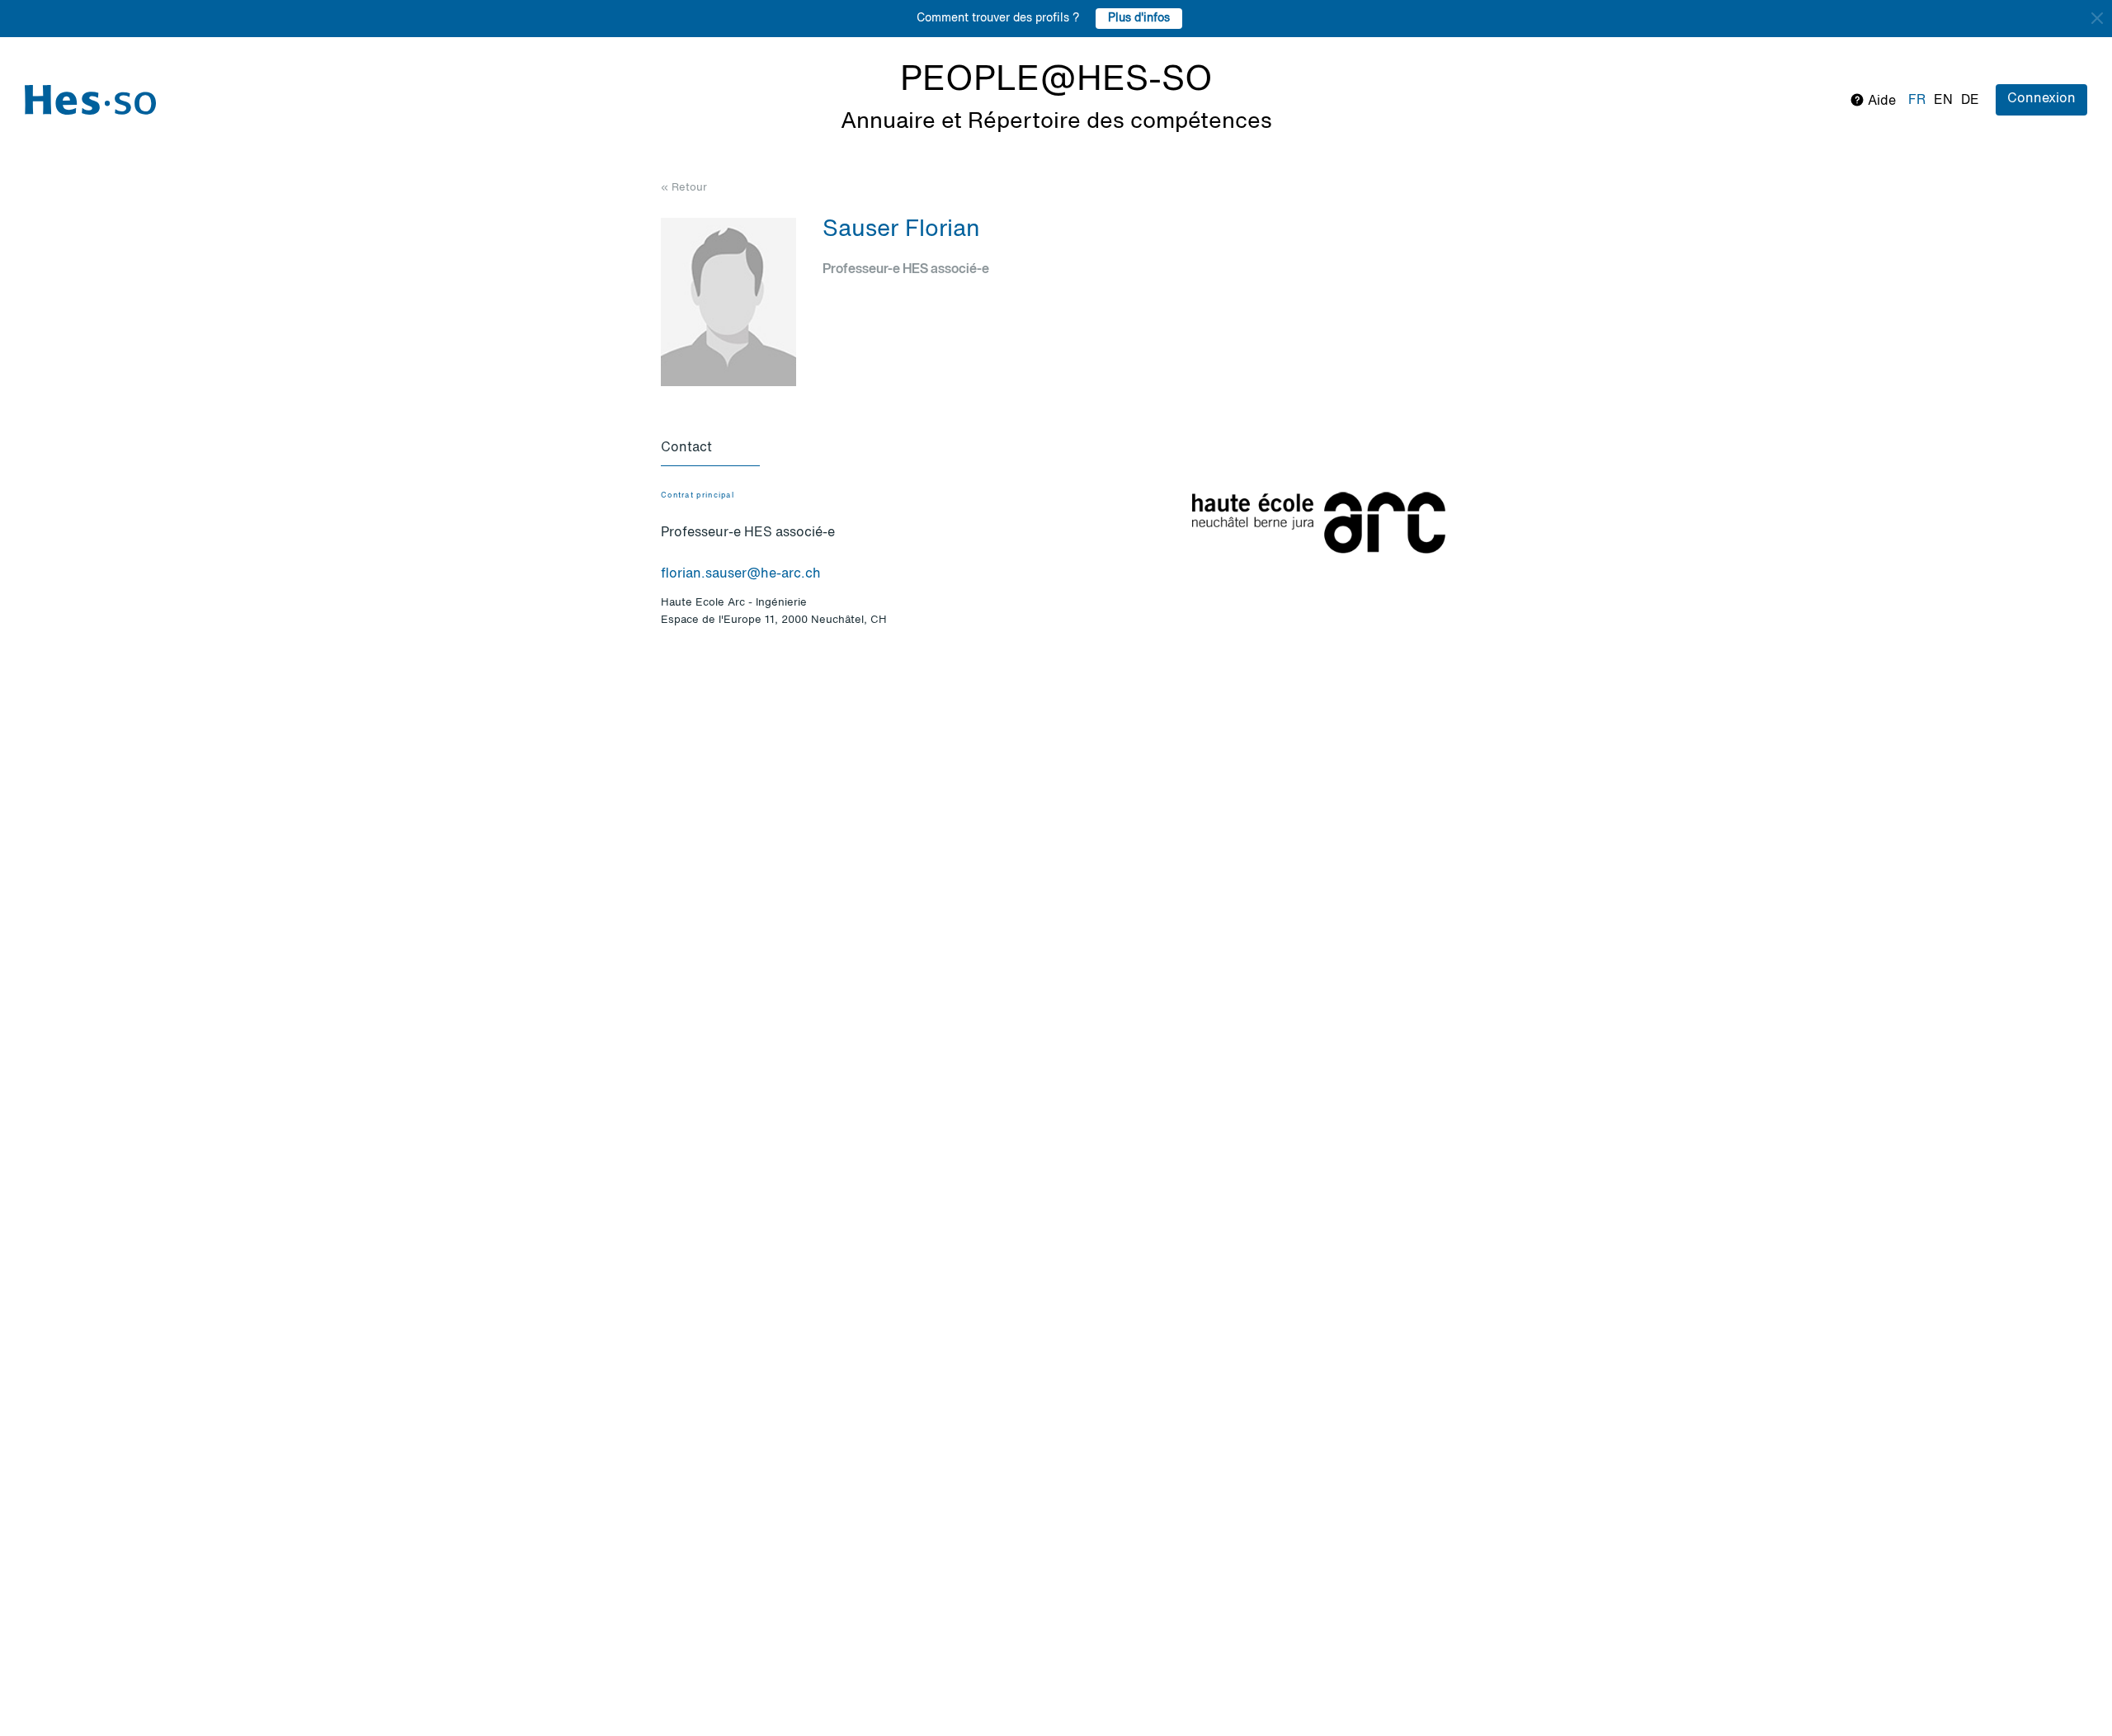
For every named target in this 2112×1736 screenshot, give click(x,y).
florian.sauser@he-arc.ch (741, 574)
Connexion (2041, 99)
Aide (1880, 101)
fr (1917, 101)
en (1943, 101)
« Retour (684, 188)
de (1970, 101)
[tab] (710, 449)
